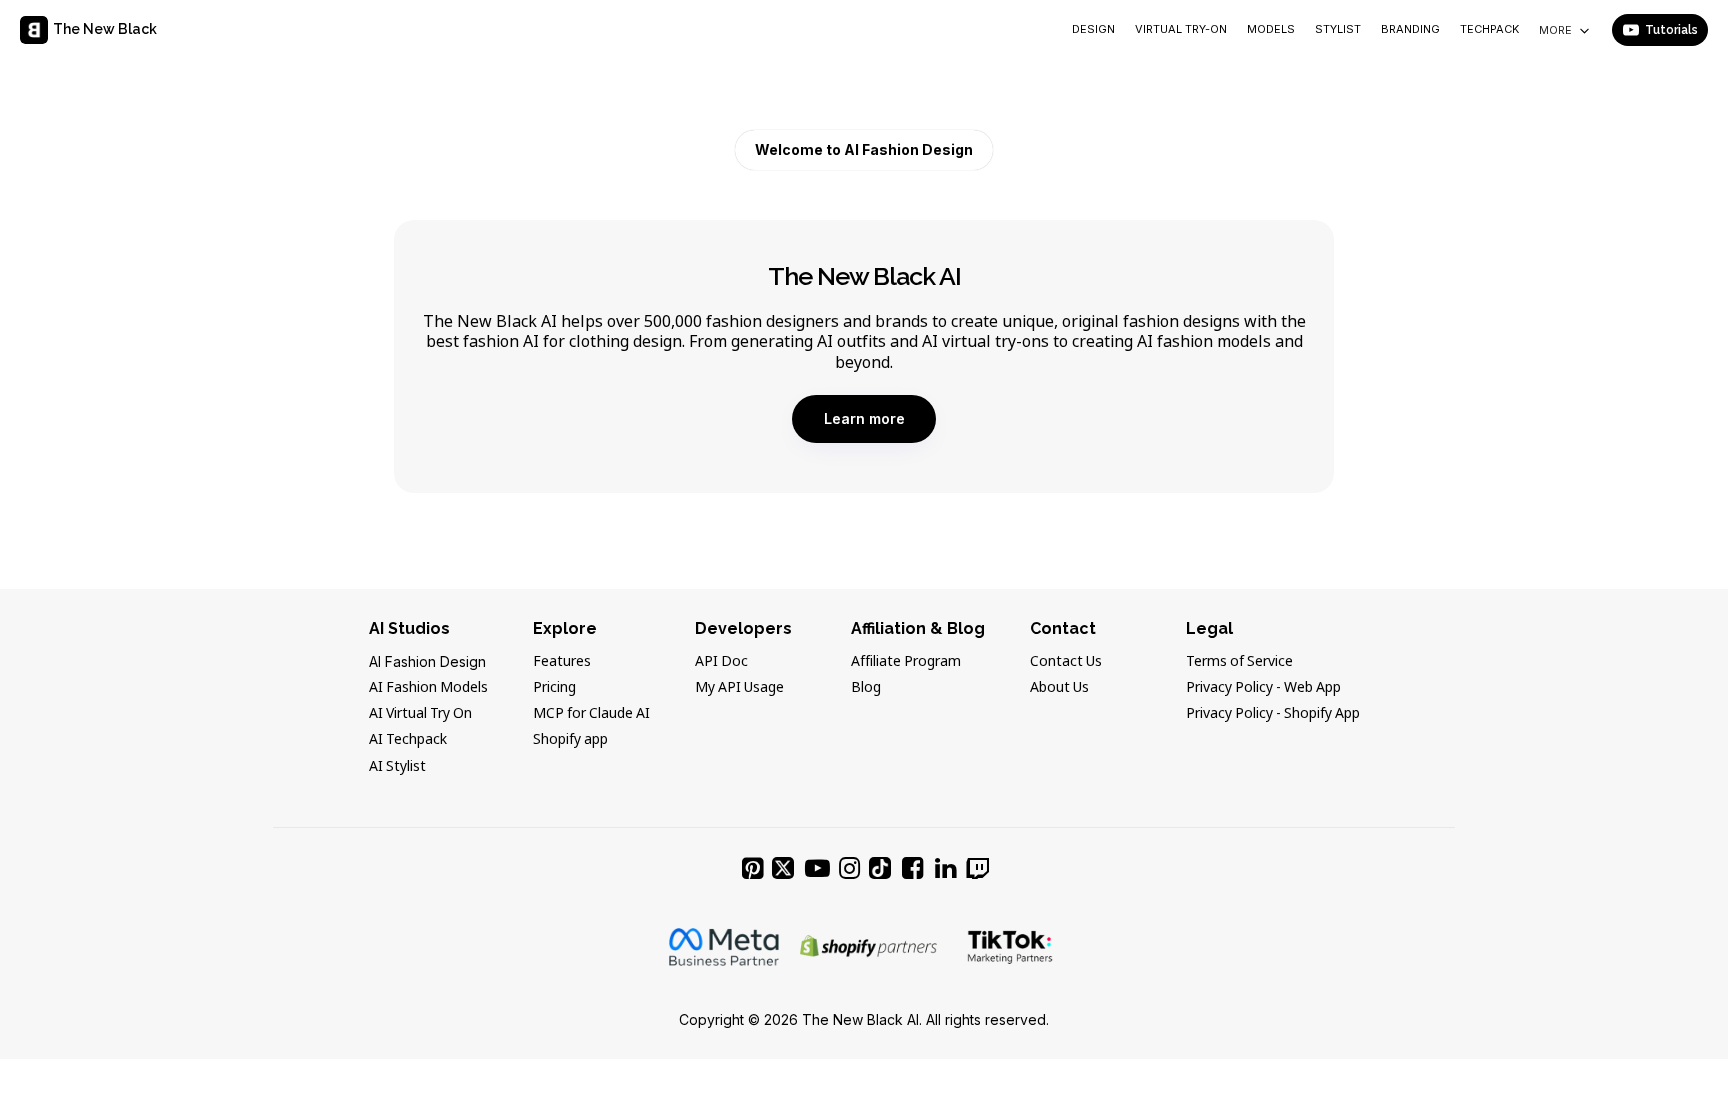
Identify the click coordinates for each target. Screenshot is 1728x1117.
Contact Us (1066, 662)
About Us (1059, 688)
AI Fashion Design (427, 661)
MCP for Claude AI (591, 714)
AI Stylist (397, 767)
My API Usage (739, 688)
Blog (866, 688)
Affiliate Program (906, 662)
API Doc (721, 662)
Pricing (554, 688)
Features (562, 662)
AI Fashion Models (428, 688)
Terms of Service (1239, 662)
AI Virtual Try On (420, 714)
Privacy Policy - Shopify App (1273, 714)
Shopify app (570, 740)
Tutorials (1671, 30)
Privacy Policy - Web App (1263, 688)
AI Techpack (408, 740)
